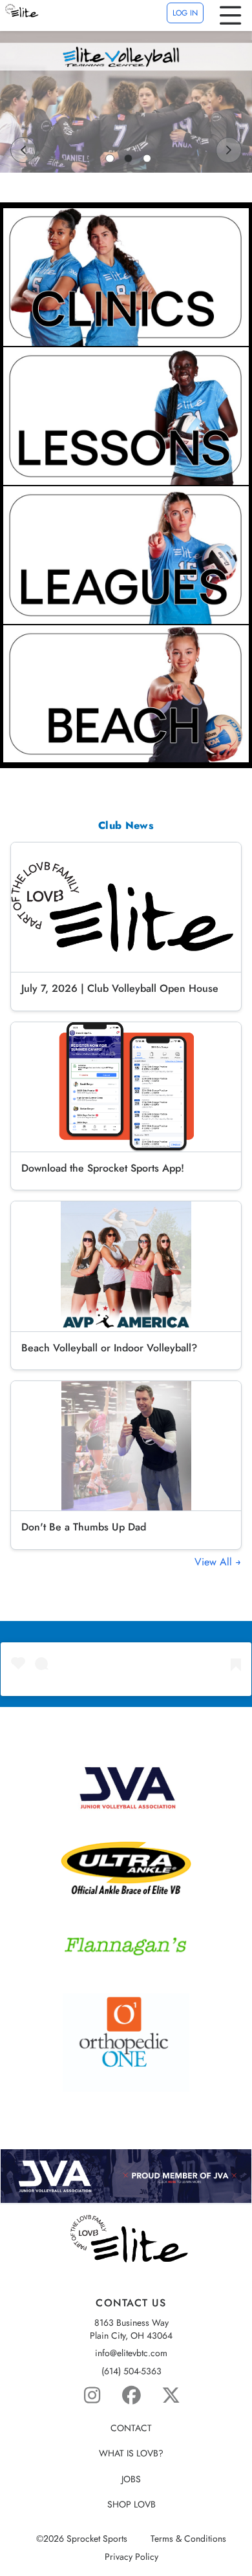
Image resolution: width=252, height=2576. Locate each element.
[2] (129, 158)
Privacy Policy (131, 2557)
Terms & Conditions (188, 2539)
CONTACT (131, 2428)
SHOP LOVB (131, 2505)
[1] (110, 158)
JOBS (131, 2479)
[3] (147, 158)
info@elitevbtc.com (131, 2353)
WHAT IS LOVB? (131, 2453)
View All (215, 1562)
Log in (185, 13)
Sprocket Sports (97, 2539)
